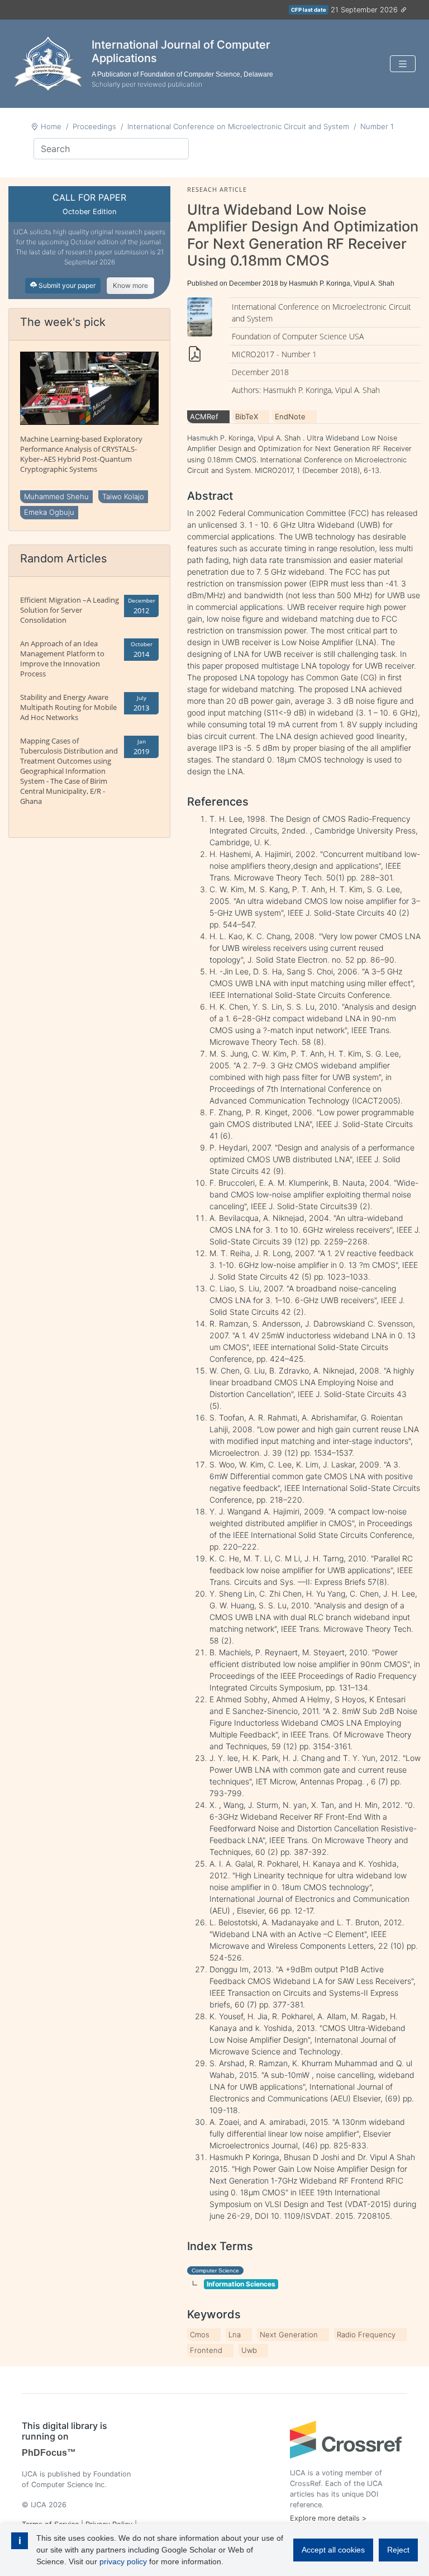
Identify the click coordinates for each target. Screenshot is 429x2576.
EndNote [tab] (290, 416)
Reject (398, 2550)
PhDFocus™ (49, 2453)
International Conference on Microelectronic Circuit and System (238, 126)
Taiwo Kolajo (123, 496)
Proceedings (94, 126)
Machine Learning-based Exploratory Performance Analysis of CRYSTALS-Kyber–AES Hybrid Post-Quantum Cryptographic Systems (81, 454)
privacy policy (123, 2561)
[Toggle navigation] (403, 64)
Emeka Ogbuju (49, 512)
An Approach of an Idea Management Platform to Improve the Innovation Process (62, 659)
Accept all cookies (333, 2550)
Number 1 (377, 126)
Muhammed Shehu (56, 496)
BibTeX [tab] (247, 416)
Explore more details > (328, 2518)
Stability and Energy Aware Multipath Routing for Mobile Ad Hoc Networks (68, 707)
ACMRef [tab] (204, 416)
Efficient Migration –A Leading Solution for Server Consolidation (70, 610)
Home (51, 126)
